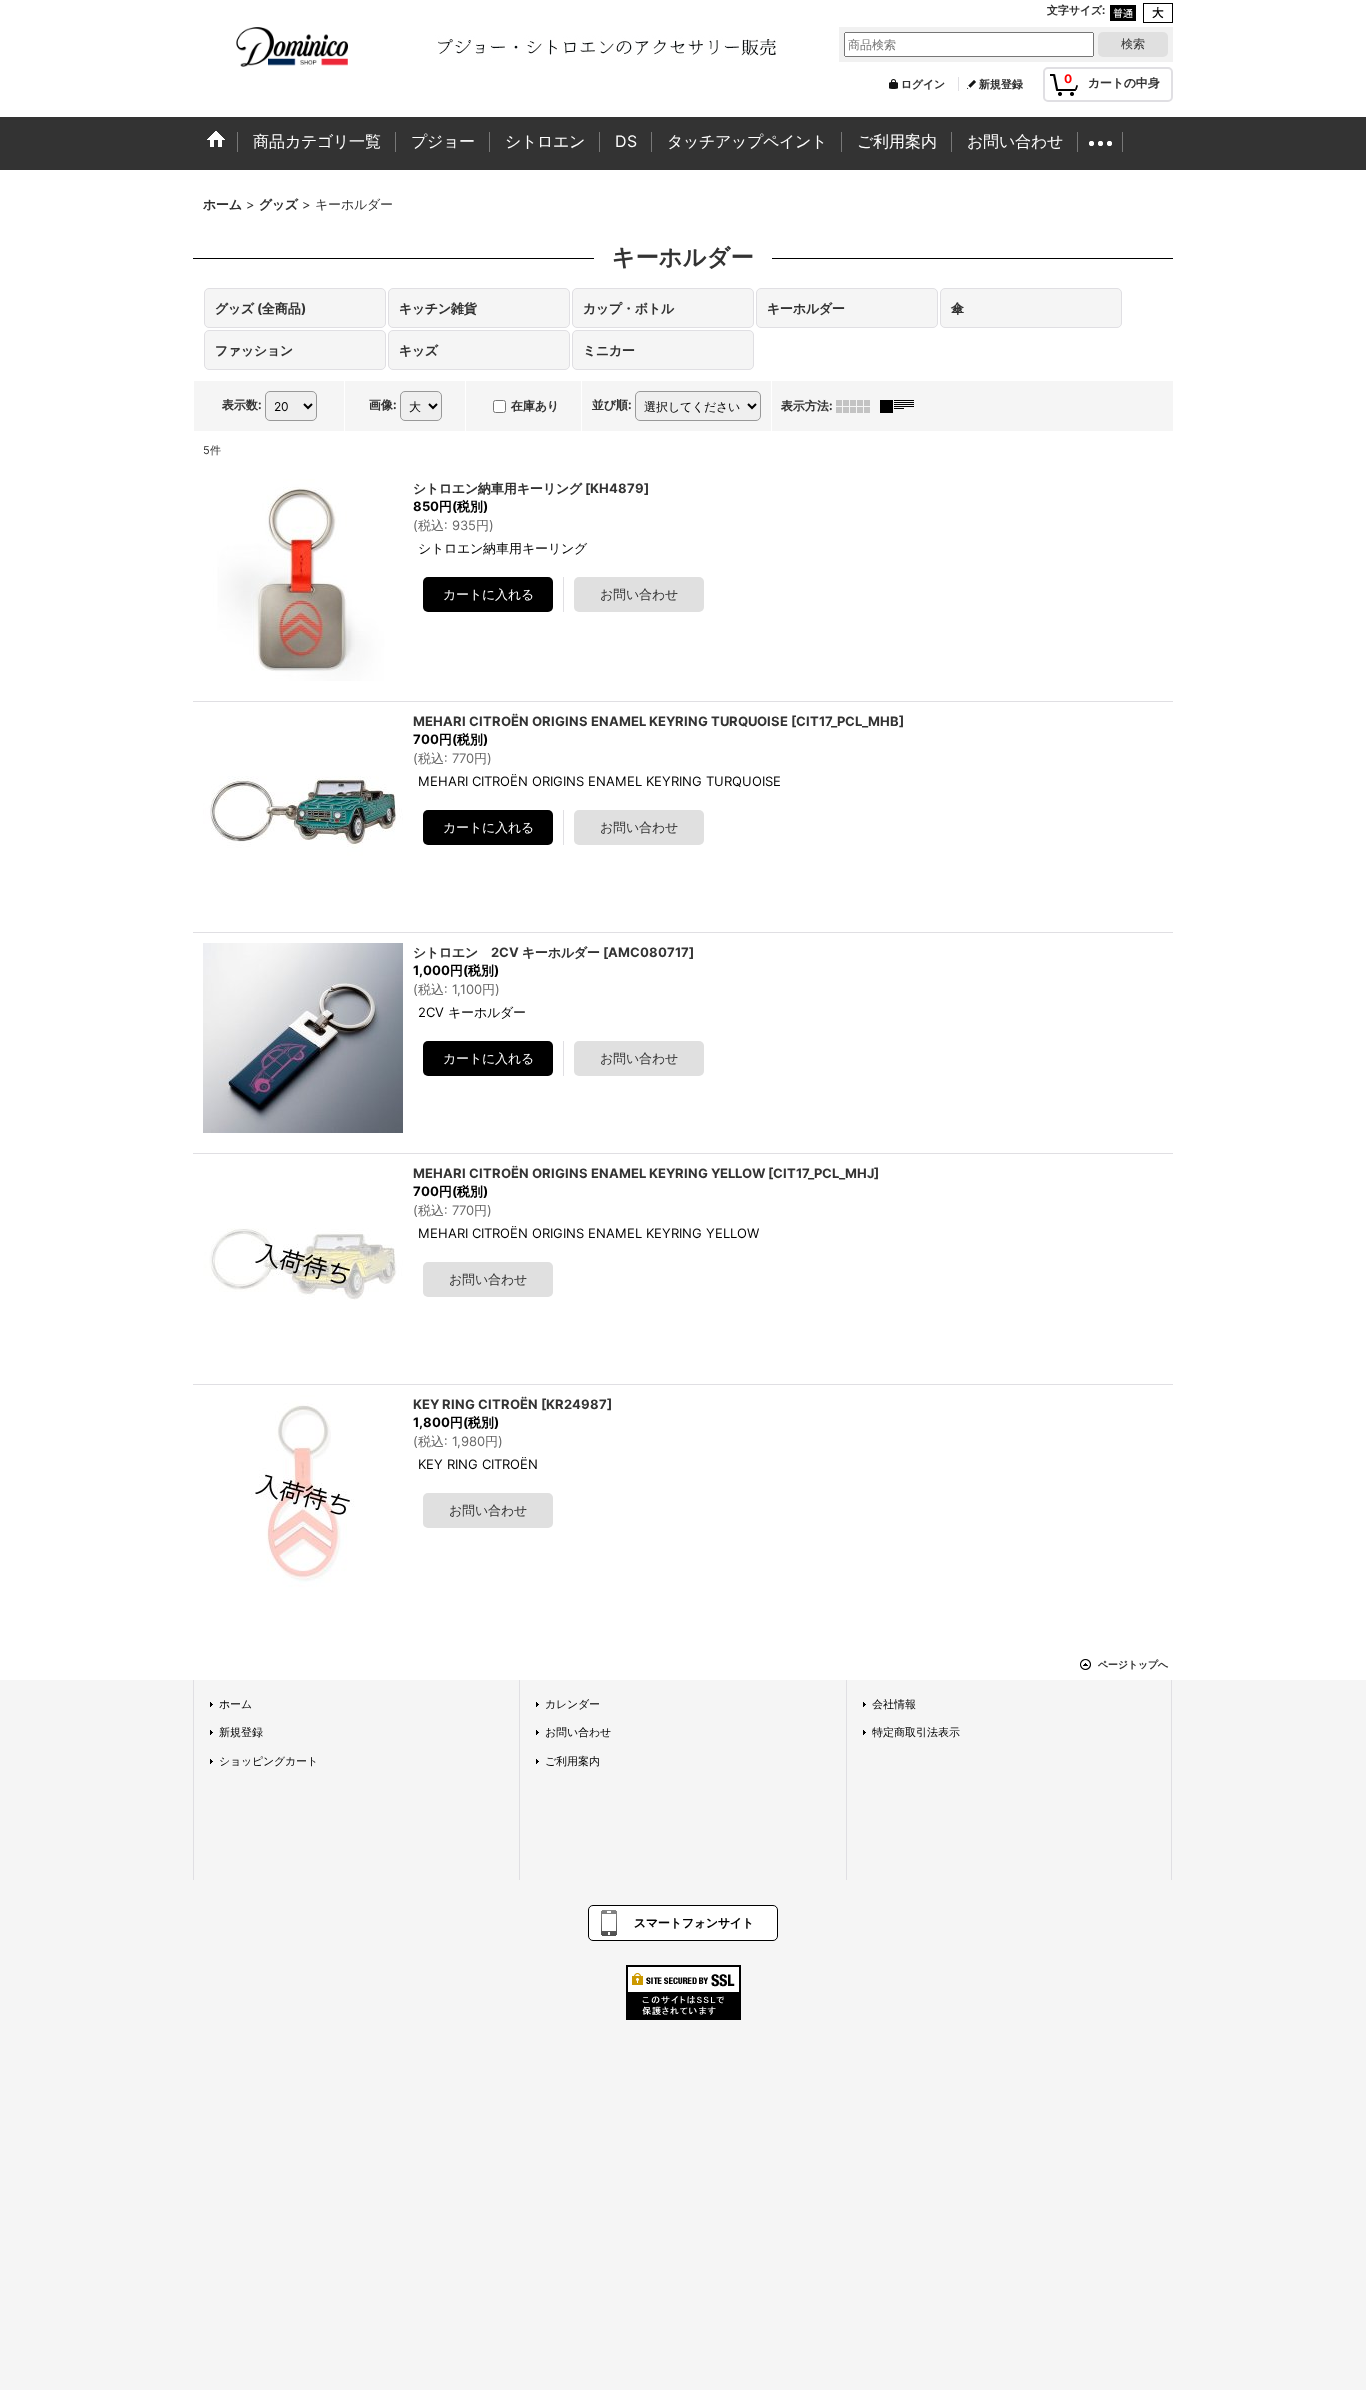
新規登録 (1001, 84)
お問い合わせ (578, 1732)
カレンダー (572, 1704)
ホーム (235, 1704)
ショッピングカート (268, 1761)
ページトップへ (1133, 1664)
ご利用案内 (572, 1761)
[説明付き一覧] (902, 405)
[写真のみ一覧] (858, 405)
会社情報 (894, 1704)
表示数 (242, 404)
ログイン (923, 84)
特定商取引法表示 (916, 1732)
